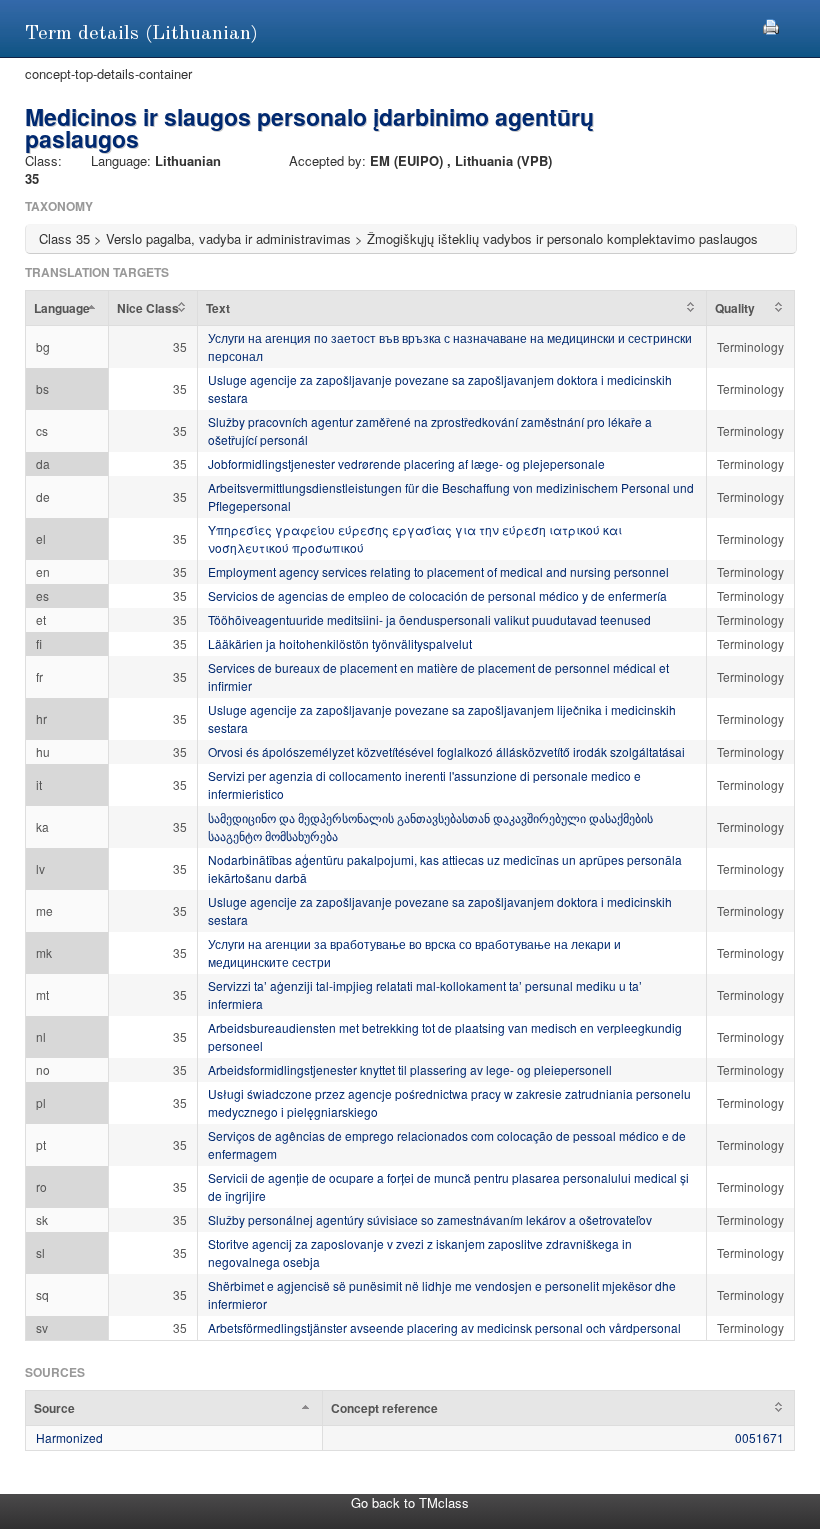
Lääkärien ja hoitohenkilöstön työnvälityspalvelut (340, 643)
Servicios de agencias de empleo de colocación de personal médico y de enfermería (437, 595)
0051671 (759, 1437)
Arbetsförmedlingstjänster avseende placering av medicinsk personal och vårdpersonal (444, 1327)
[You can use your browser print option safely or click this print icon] (771, 24)
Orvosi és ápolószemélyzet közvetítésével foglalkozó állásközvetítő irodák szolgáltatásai (446, 751)
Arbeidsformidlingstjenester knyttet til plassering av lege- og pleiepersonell (410, 1069)
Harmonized (69, 1437)
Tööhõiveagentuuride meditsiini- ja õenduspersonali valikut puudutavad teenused (429, 619)
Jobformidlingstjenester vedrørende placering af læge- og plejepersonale (406, 463)
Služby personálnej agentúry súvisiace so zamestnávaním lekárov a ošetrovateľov (430, 1219)
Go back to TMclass (410, 1502)
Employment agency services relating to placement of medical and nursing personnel (438, 571)
